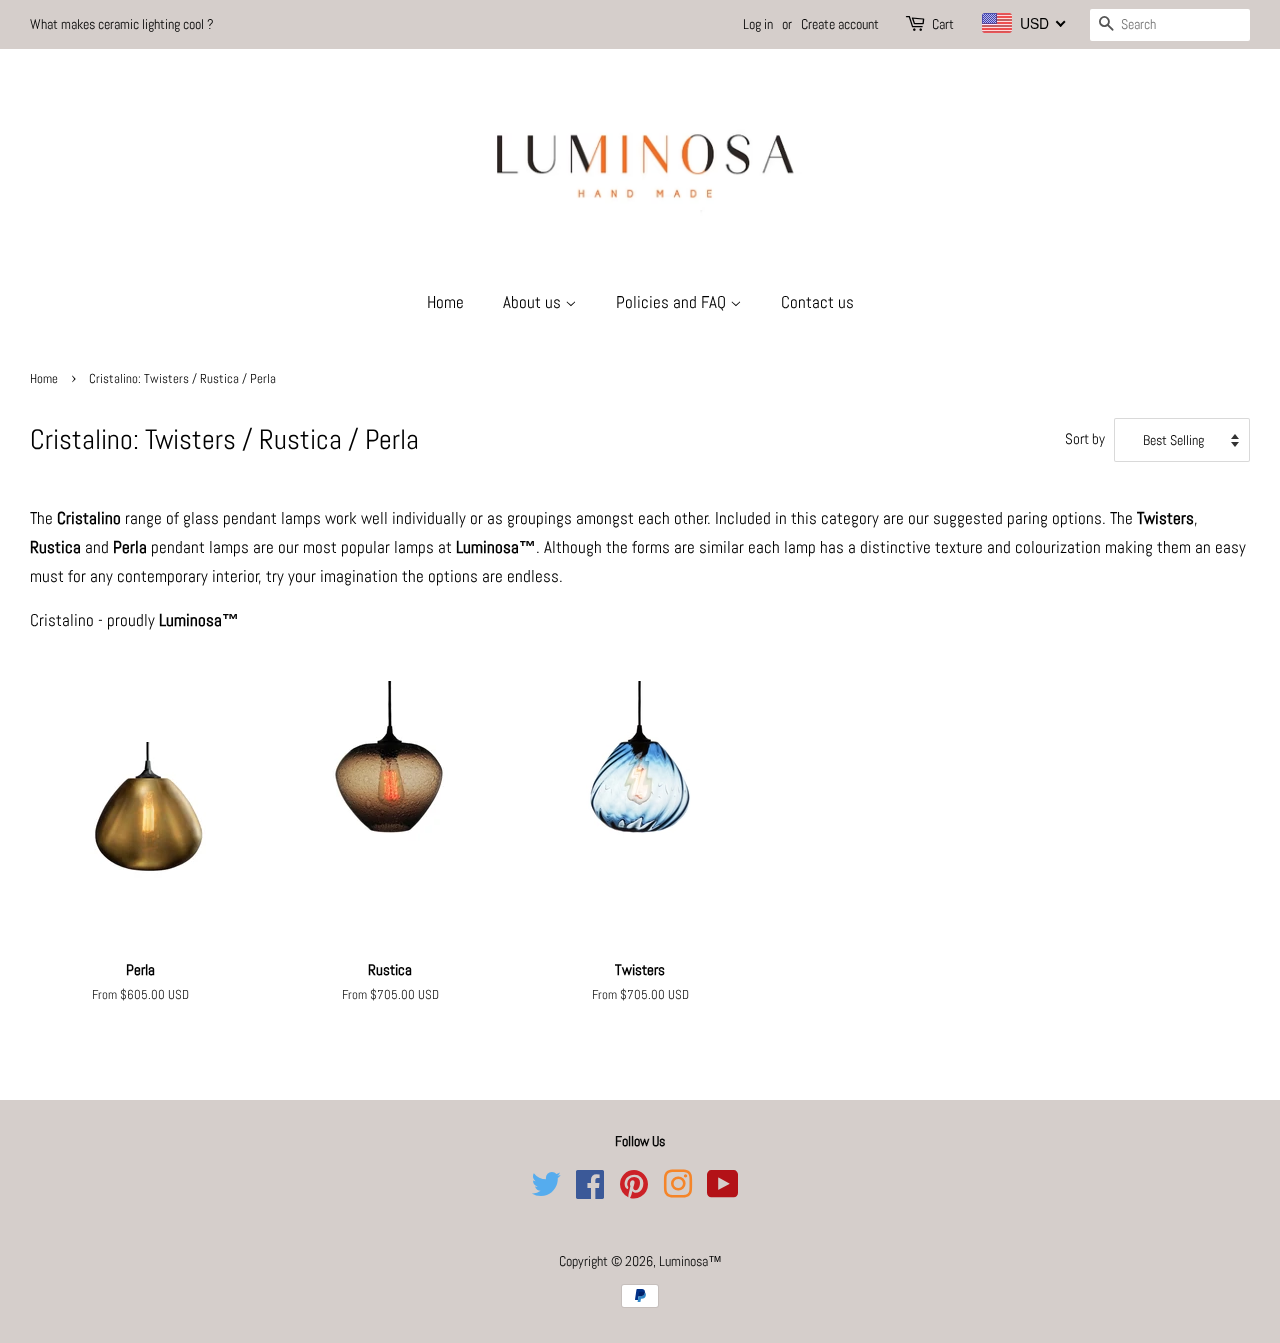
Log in (758, 24)
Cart (943, 24)
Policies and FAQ (673, 302)
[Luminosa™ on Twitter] (546, 1191)
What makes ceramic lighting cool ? (122, 24)
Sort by (1085, 439)
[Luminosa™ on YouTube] (723, 1191)
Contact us (817, 302)
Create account (840, 24)
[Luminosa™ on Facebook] (590, 1191)
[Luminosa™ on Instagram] (678, 1191)
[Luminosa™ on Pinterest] (634, 1191)
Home (445, 302)
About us (534, 302)
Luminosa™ (690, 1261)
